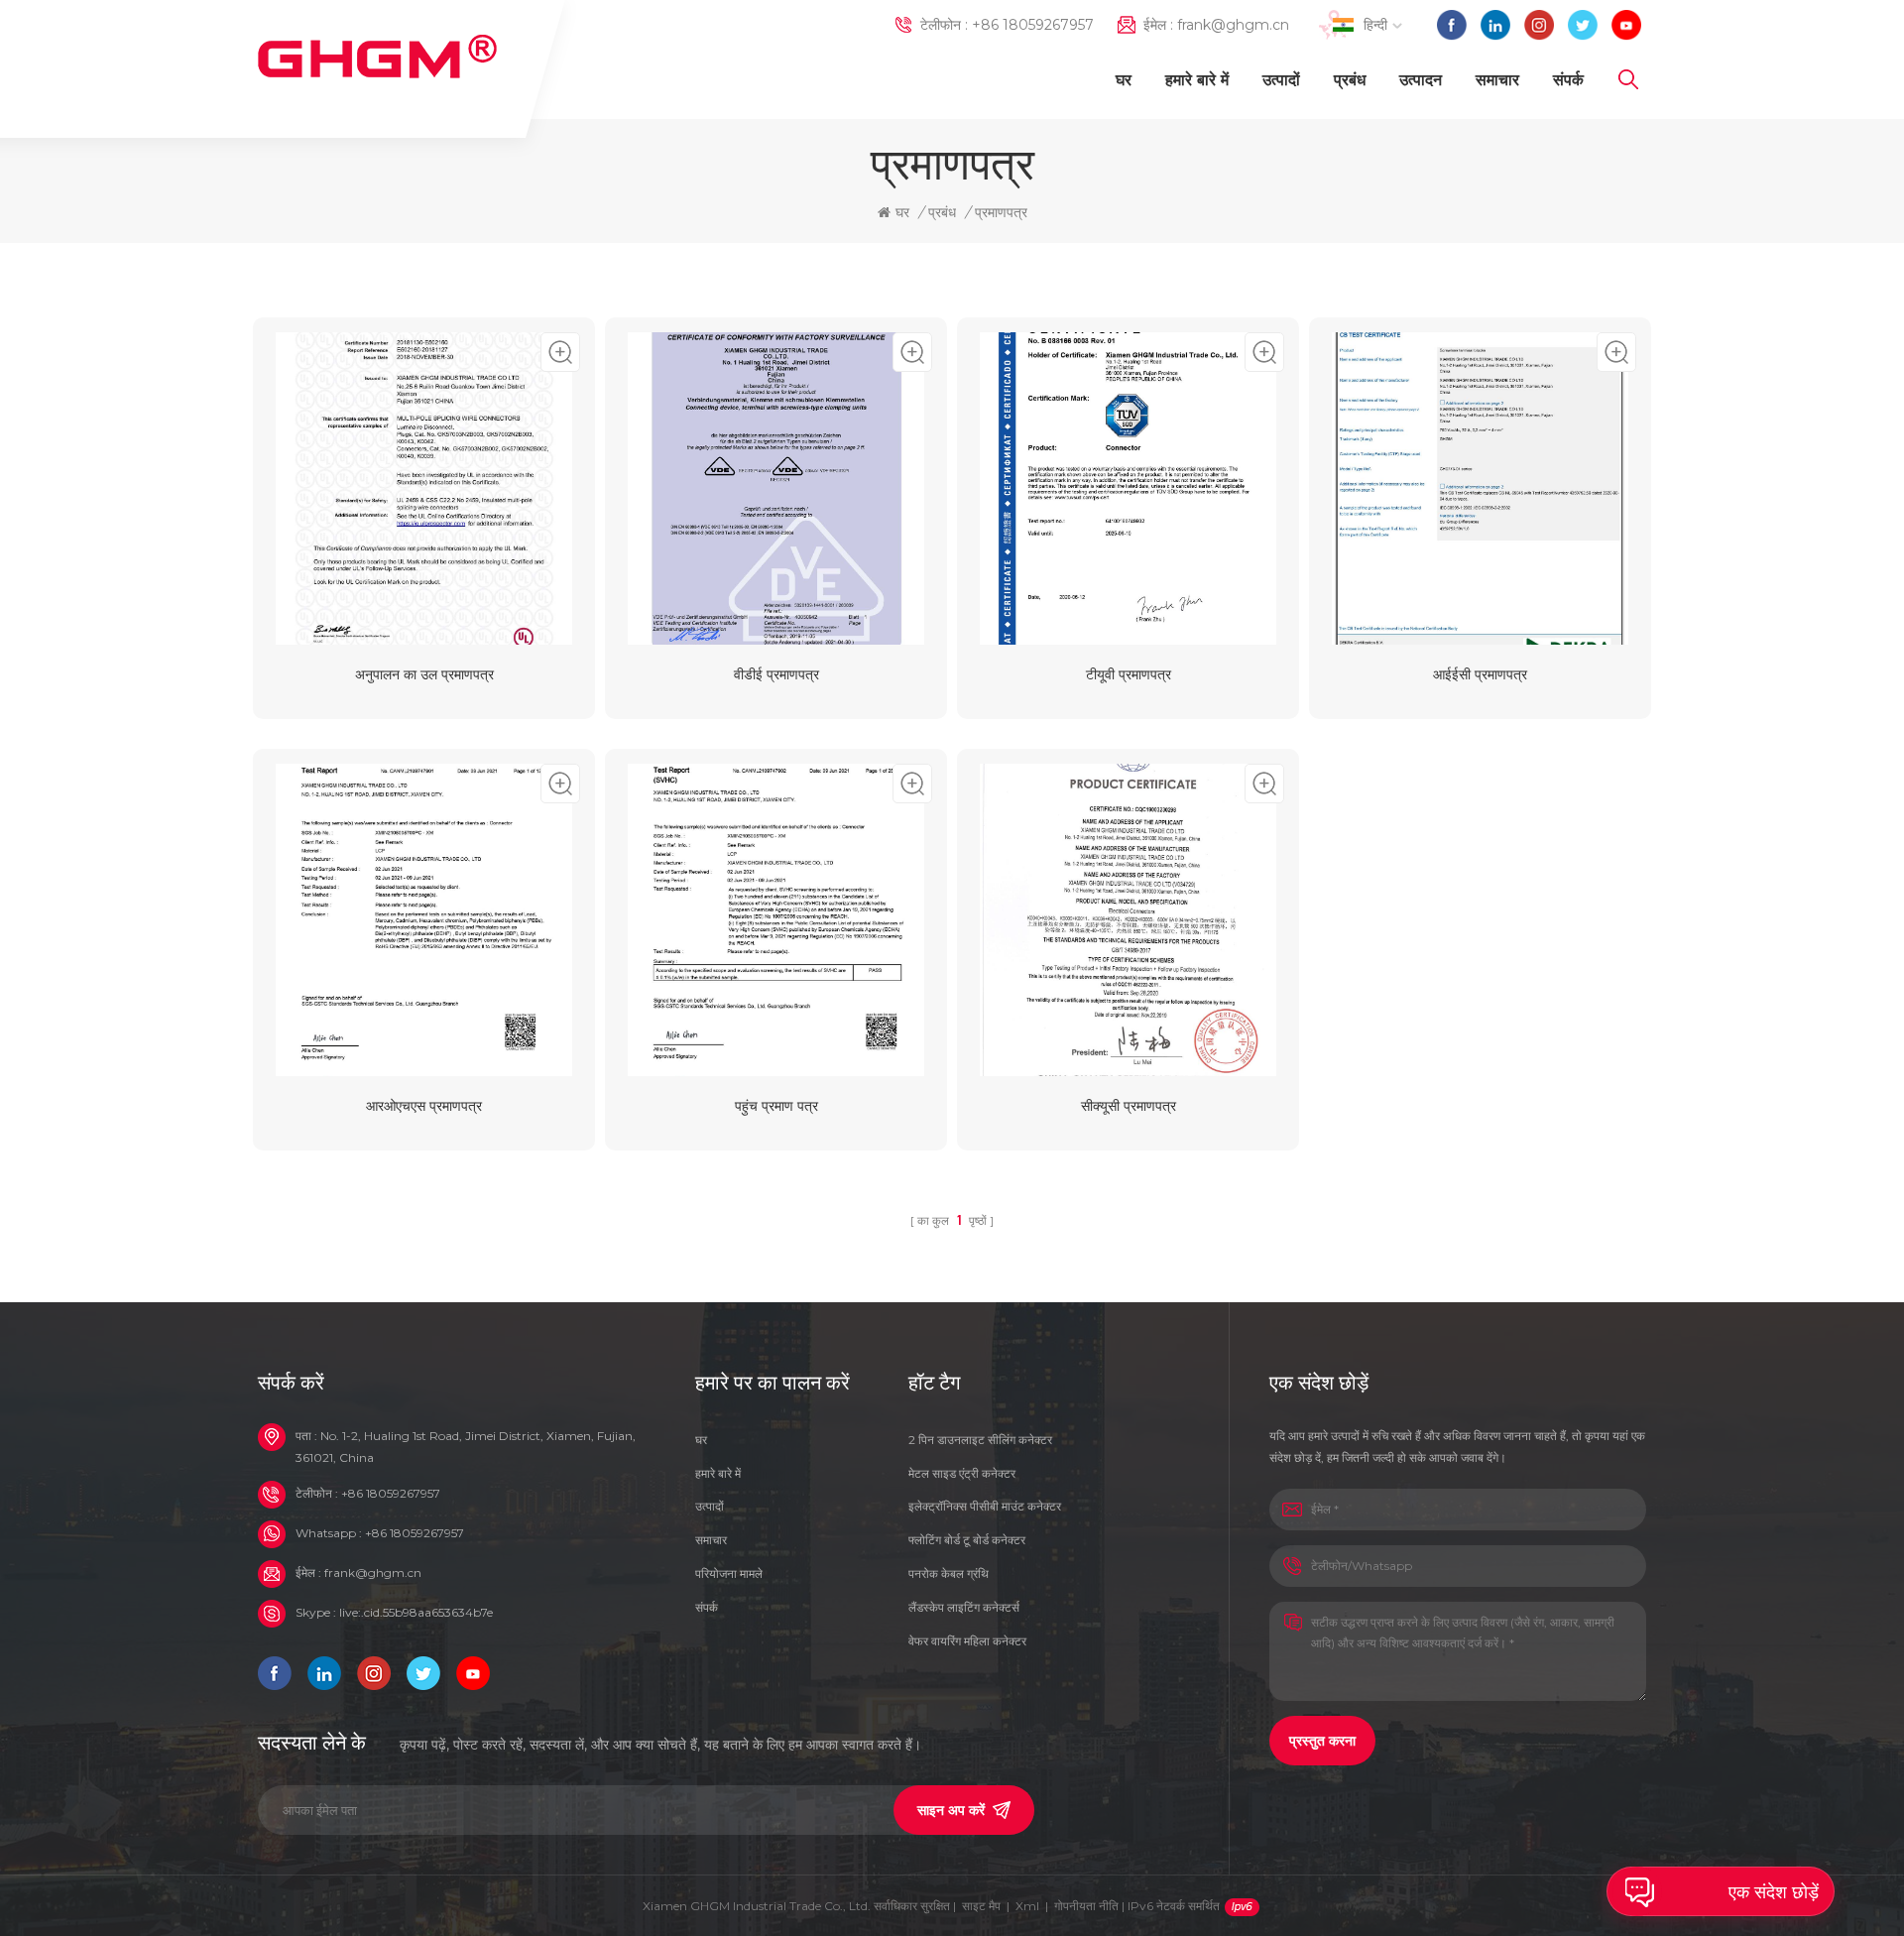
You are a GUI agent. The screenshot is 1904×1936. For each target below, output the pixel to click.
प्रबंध (1350, 80)
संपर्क (1568, 80)
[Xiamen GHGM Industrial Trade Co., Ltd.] (377, 57)
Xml (1027, 1906)
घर (1124, 80)
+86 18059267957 (1033, 25)
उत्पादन (1421, 80)
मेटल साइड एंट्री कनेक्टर (962, 1473)
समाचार (1497, 80)
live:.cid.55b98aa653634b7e (416, 1612)
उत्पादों (1281, 80)
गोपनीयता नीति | (1137, 1906)
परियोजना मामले (729, 1573)
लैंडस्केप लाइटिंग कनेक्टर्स (964, 1607)
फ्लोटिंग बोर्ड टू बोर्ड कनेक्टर (967, 1540)
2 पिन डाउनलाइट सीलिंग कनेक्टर (980, 1440)
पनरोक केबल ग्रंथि (949, 1573)
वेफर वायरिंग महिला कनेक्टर (967, 1641)
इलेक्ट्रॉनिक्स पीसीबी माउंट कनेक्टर (985, 1506)
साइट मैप (981, 1906)
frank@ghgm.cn (1233, 25)
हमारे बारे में (1197, 80)
